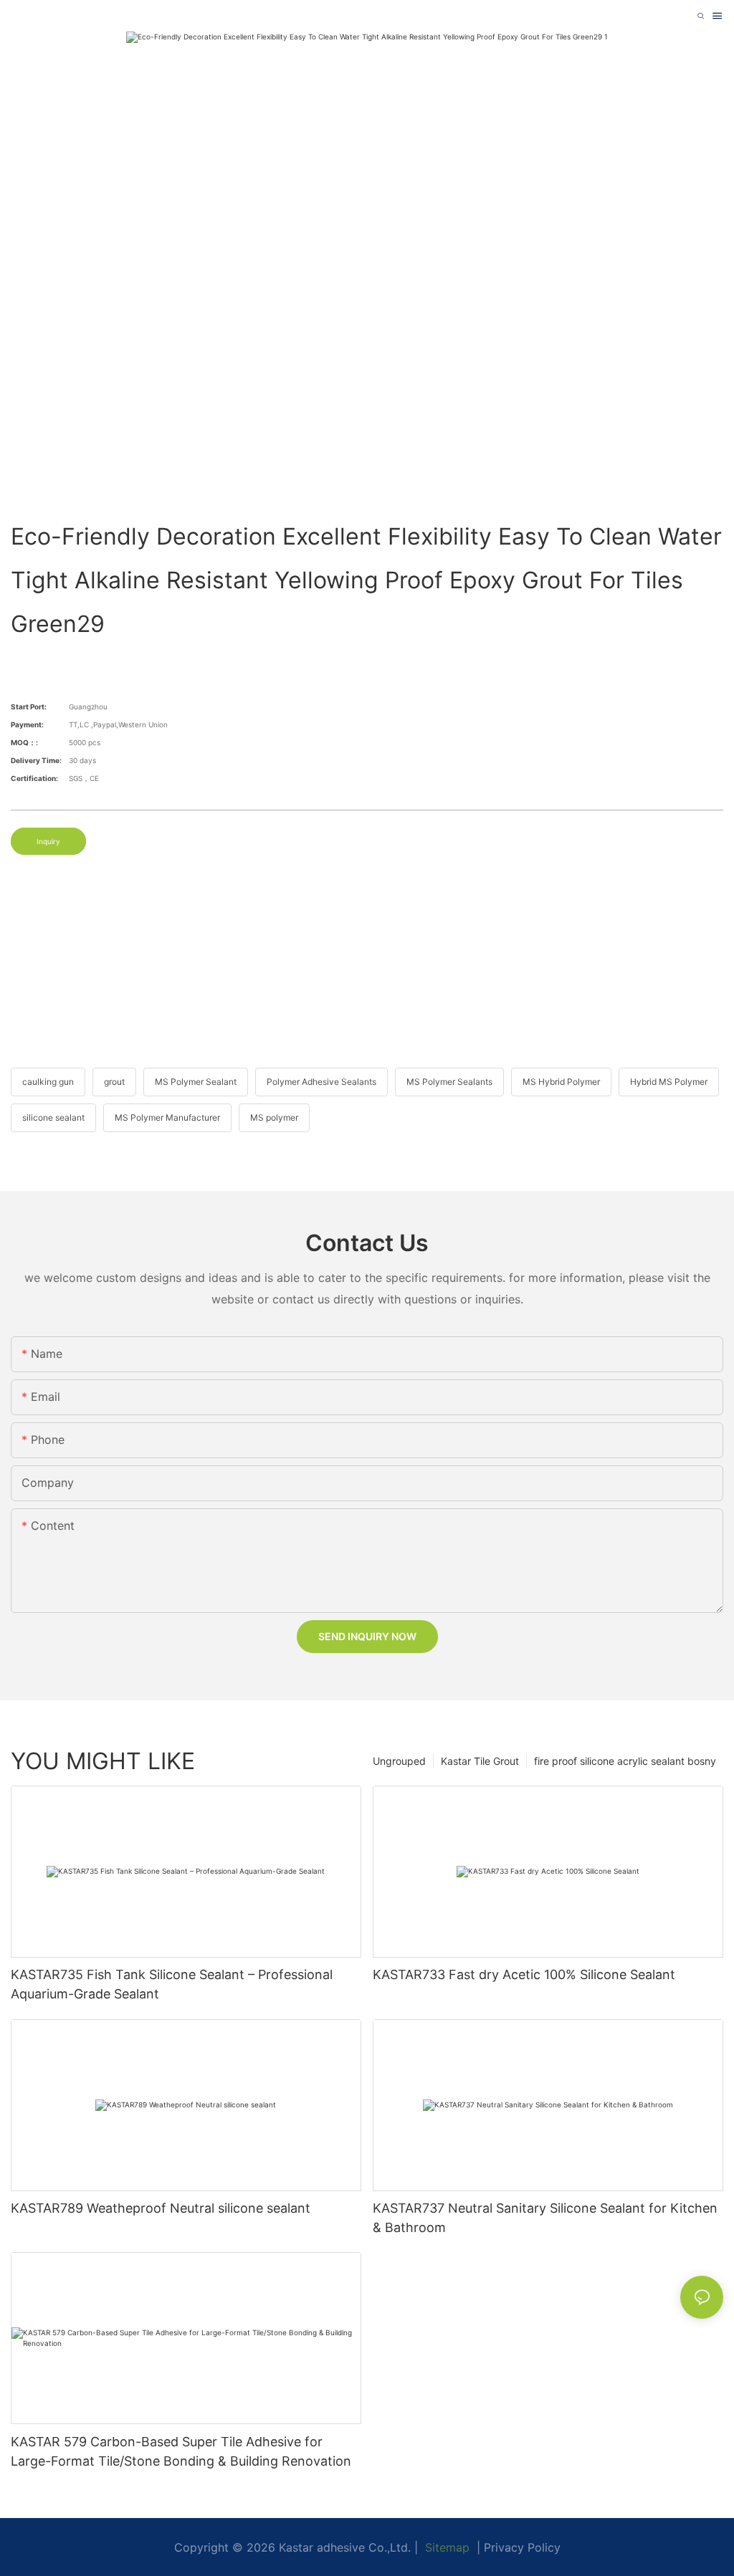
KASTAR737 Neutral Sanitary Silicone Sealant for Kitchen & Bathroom (545, 2218)
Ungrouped (399, 1761)
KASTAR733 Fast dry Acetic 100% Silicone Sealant (524, 1974)
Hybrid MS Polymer (669, 1082)
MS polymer (274, 1117)
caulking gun (48, 1082)
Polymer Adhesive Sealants (321, 1082)
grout (114, 1082)
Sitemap (445, 2547)
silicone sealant (53, 1117)
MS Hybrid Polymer (561, 1082)
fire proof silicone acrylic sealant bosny (625, 1761)
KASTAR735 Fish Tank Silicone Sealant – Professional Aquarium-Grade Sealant (172, 1984)
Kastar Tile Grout (480, 1761)
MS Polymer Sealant (196, 1082)
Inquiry (48, 841)
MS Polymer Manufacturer (167, 1117)
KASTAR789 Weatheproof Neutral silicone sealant (161, 2208)
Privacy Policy (522, 2547)
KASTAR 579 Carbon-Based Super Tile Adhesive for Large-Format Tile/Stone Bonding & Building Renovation (181, 2451)
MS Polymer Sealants (449, 1082)
